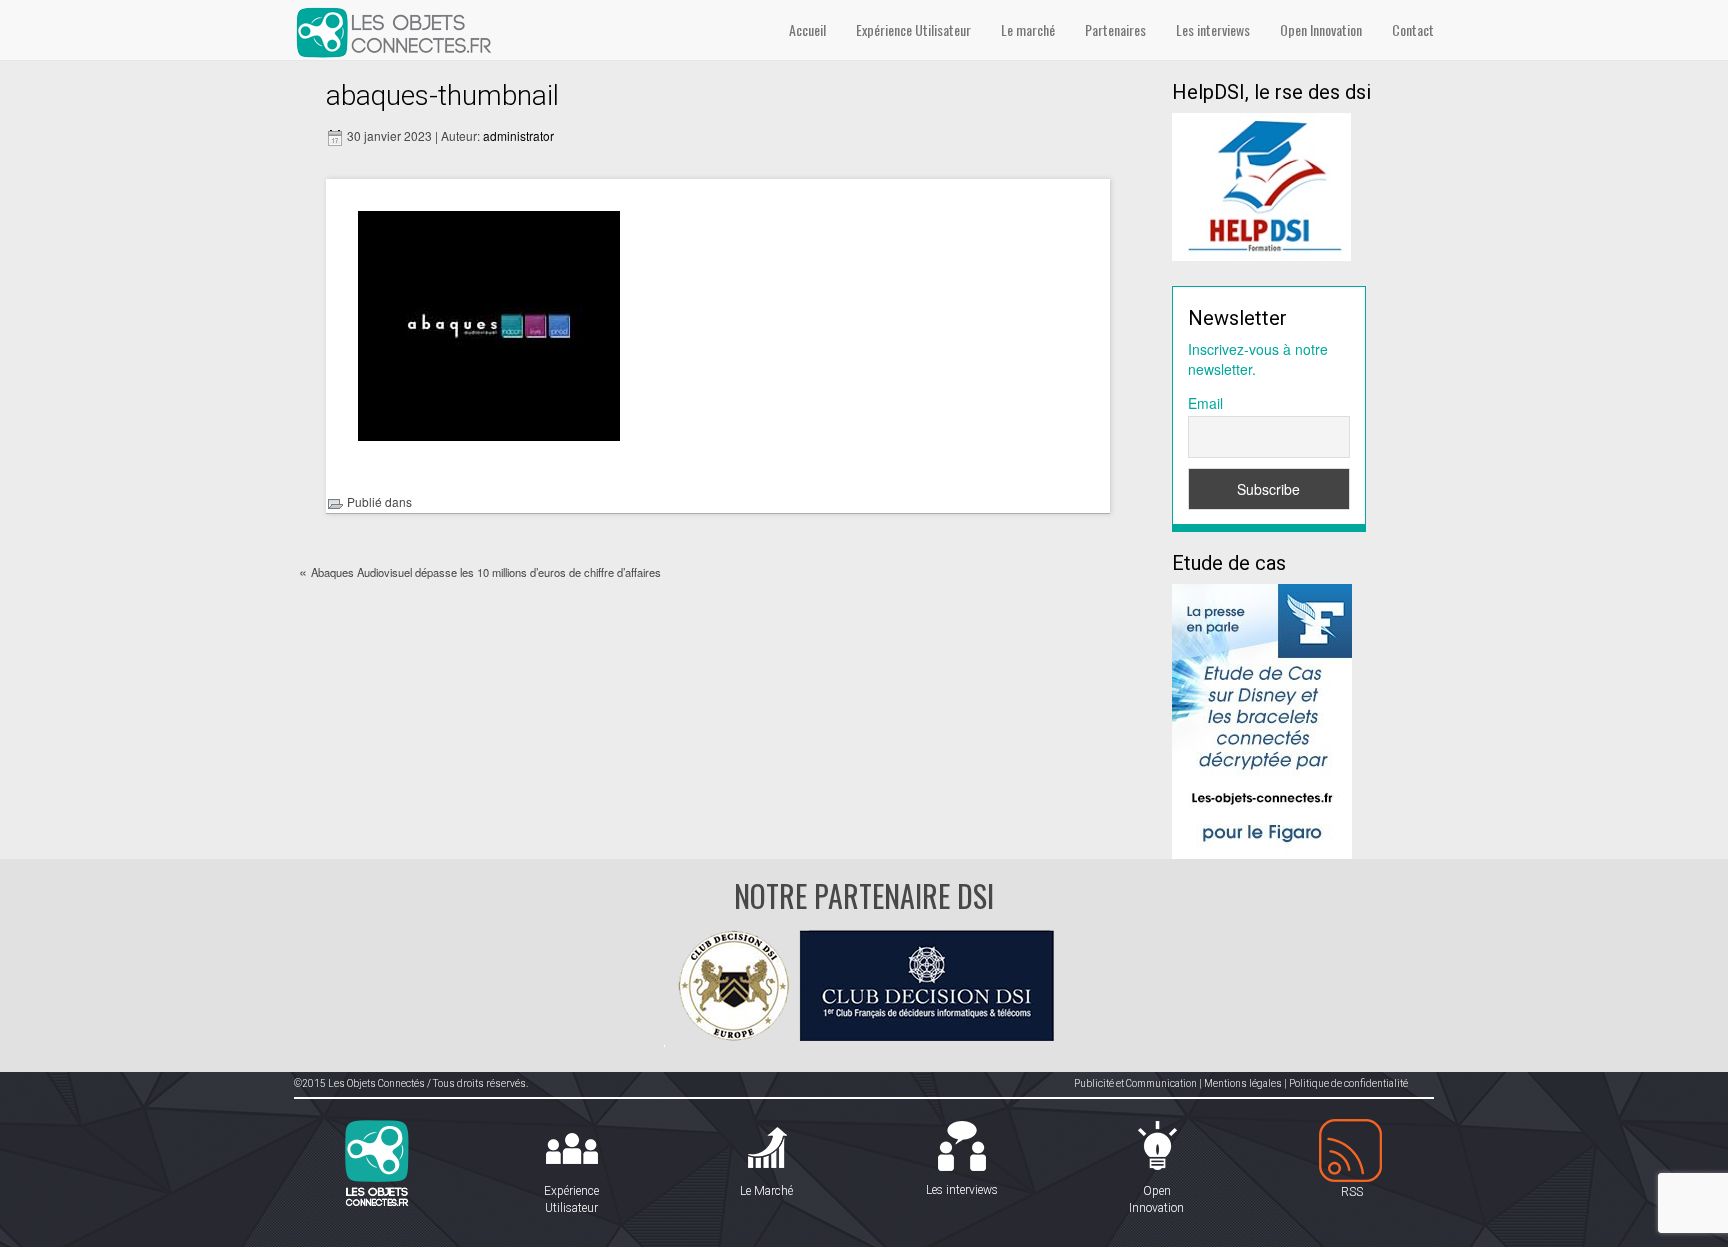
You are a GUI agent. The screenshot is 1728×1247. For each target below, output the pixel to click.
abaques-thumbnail (442, 95)
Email (1205, 403)
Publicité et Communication (1135, 1083)
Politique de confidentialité (1348, 1083)
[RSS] (1351, 1151)
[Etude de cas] (1262, 719)
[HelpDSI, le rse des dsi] (1261, 185)
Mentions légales (1243, 1083)
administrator (518, 135)
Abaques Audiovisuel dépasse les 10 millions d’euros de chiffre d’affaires (486, 572)
